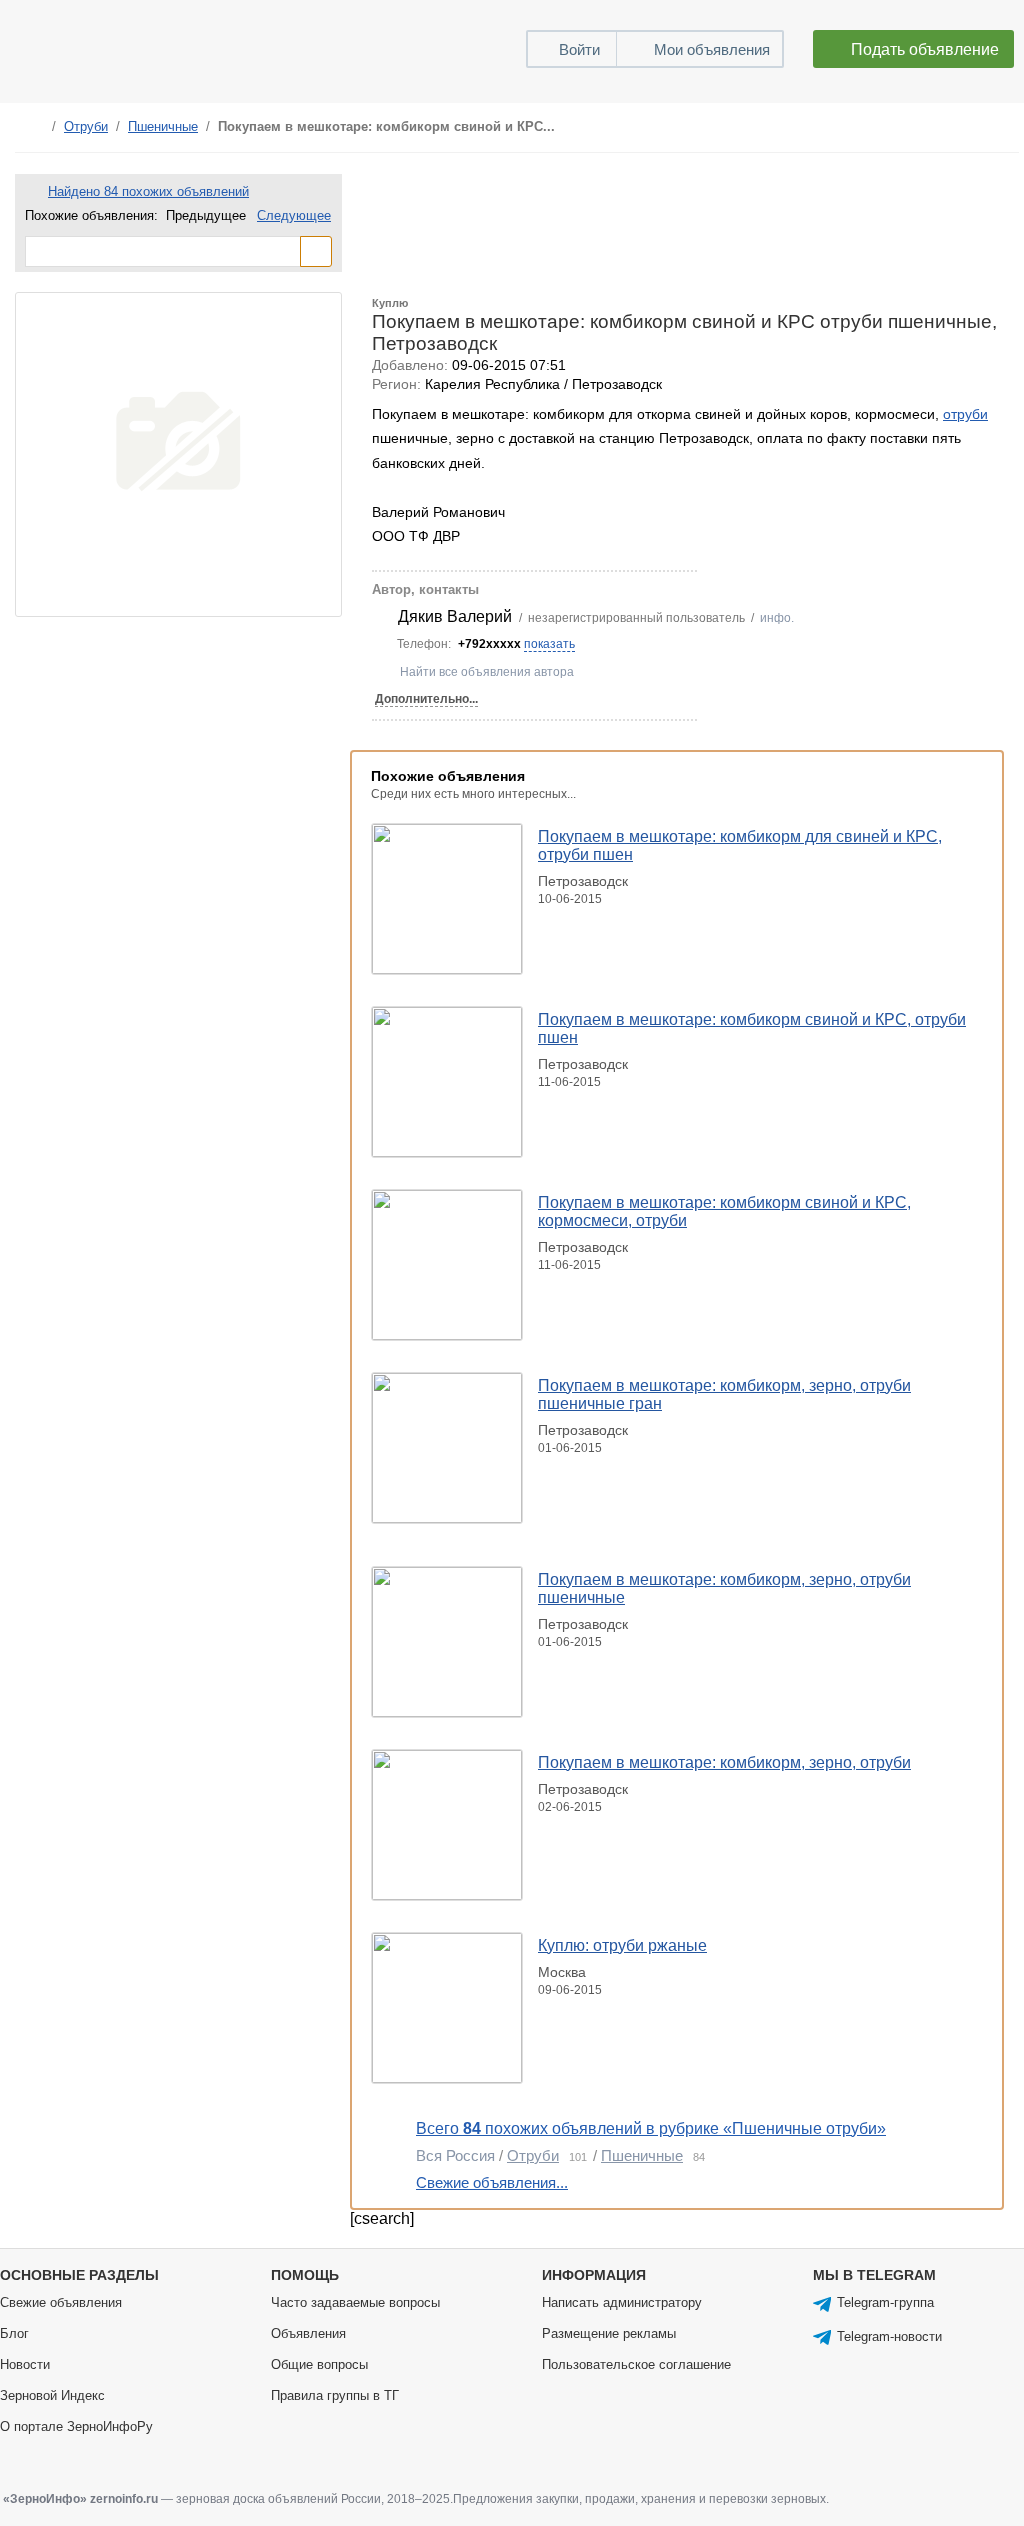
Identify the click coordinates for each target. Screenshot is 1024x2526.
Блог (14, 2333)
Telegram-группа (885, 2302)
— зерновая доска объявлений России (192, 2499)
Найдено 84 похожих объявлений (148, 191)
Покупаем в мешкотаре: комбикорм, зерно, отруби (724, 1762)
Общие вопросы (319, 2364)
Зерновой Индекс (52, 2395)
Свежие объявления (61, 2302)
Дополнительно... (426, 699)
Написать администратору (622, 2302)
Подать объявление (925, 49)
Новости (25, 2364)
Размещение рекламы (609, 2333)
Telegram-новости (889, 2336)
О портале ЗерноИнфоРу (76, 2426)
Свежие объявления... (492, 2183)
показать (549, 644)
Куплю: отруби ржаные (622, 1945)
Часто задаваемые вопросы (355, 2302)
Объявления (308, 2333)
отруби (965, 414)
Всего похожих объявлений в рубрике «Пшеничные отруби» (651, 2128)
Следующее (294, 215)
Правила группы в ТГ (335, 2395)
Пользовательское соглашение (636, 2364)
